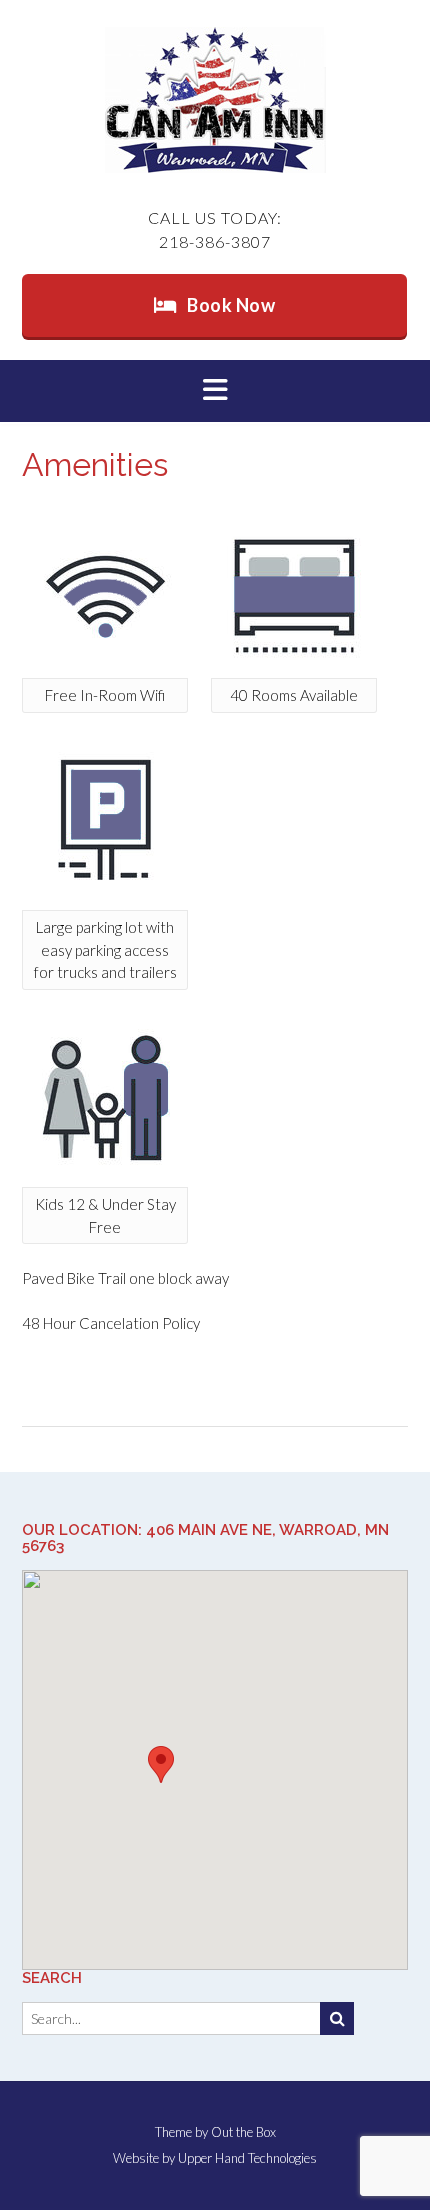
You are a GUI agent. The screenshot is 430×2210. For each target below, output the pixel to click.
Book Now (231, 305)
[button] (215, 391)
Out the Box (243, 2132)
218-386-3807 (215, 241)
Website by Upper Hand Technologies (215, 2158)
